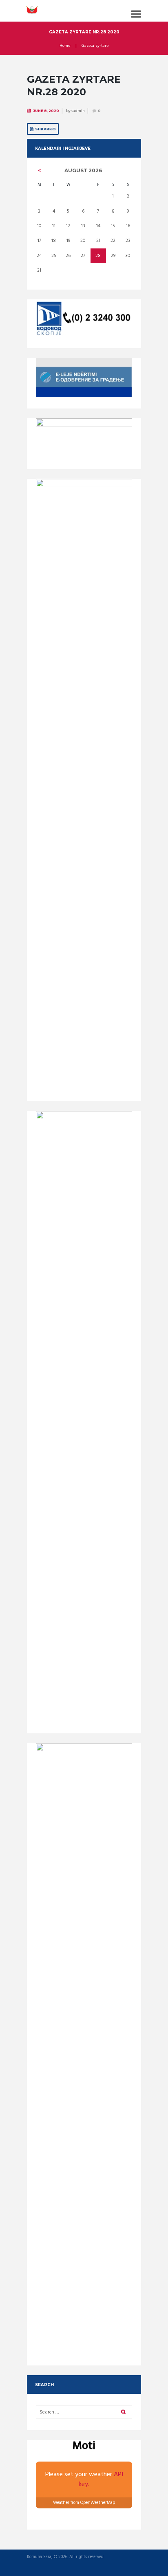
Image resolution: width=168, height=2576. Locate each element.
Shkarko (45, 129)
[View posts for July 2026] (39, 171)
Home (65, 46)
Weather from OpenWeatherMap (84, 2503)
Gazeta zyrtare (95, 46)
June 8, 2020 (46, 111)
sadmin (78, 111)
